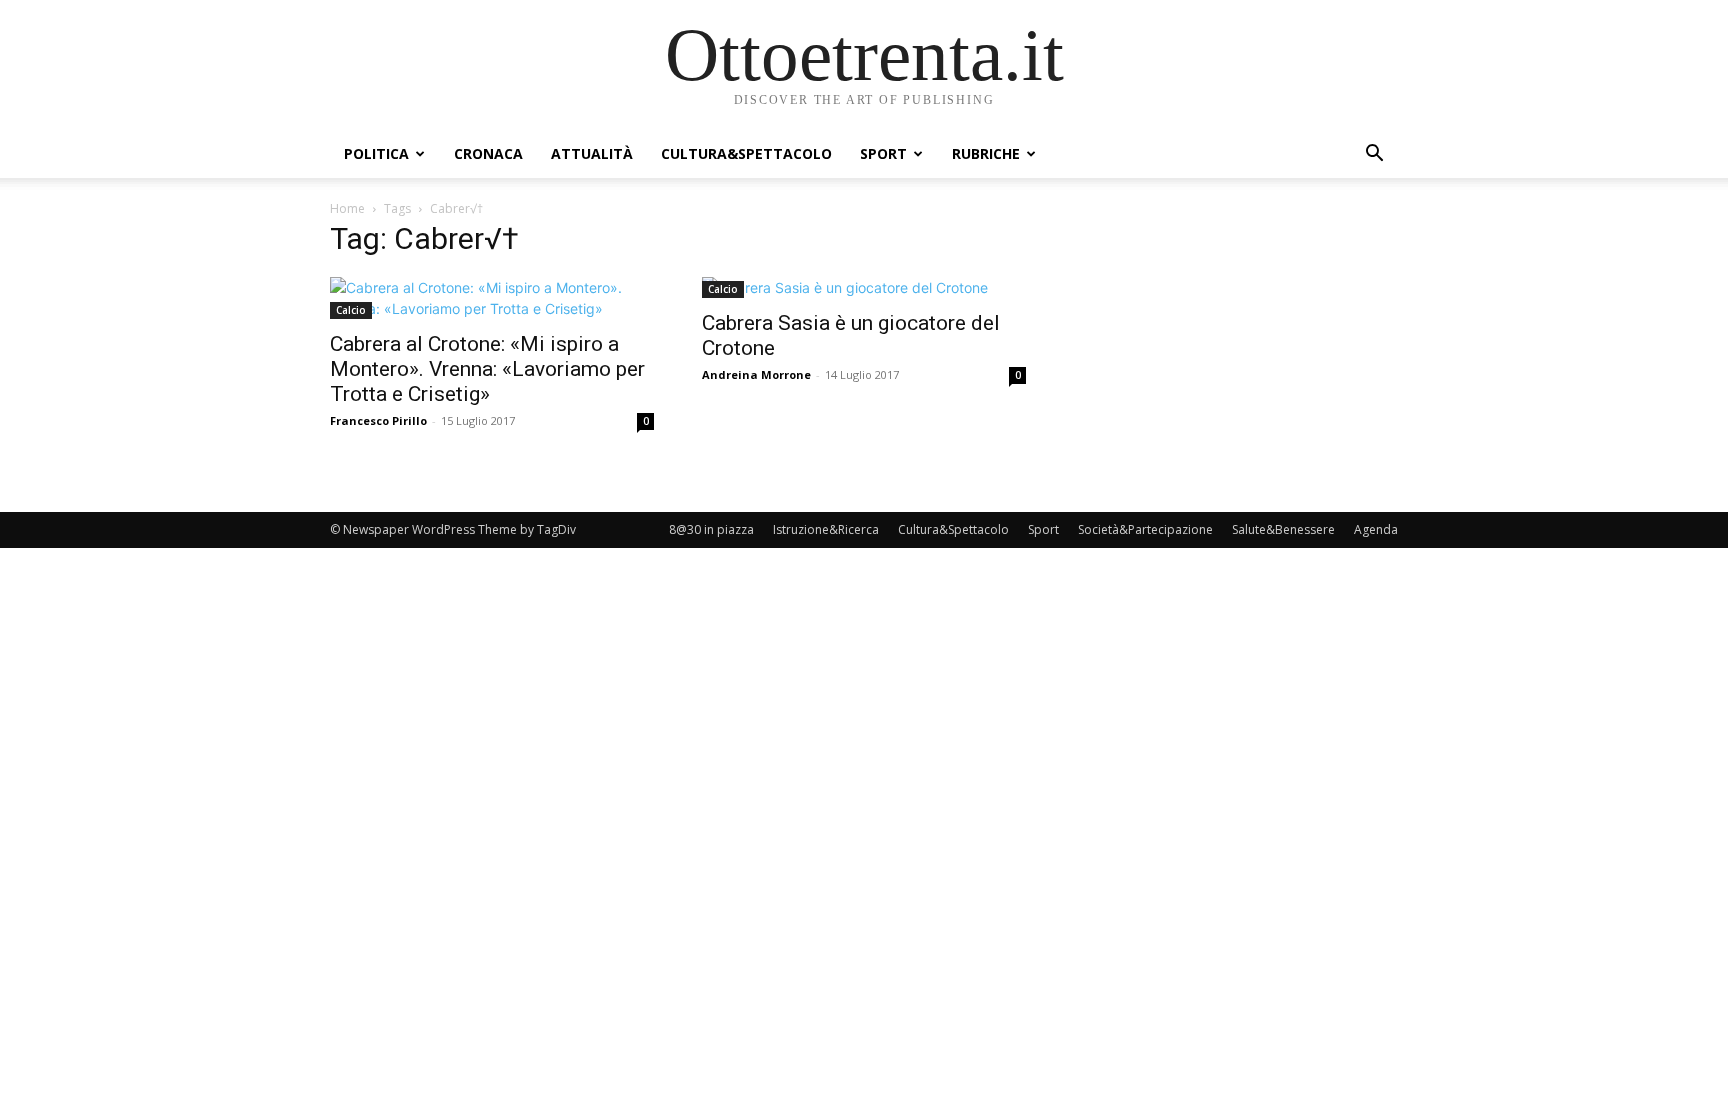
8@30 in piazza (711, 529)
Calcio (351, 310)
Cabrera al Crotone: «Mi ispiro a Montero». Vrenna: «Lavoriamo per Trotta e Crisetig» (487, 369)
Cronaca (488, 153)
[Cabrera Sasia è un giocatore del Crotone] (864, 287)
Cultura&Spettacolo (746, 153)
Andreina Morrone (756, 374)
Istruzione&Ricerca (826, 529)
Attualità (592, 153)
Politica (376, 153)
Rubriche (986, 153)
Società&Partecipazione (1145, 529)
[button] (1374, 155)
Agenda (1376, 529)
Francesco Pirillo (378, 420)
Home (347, 208)
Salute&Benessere (1283, 529)
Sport (883, 153)
